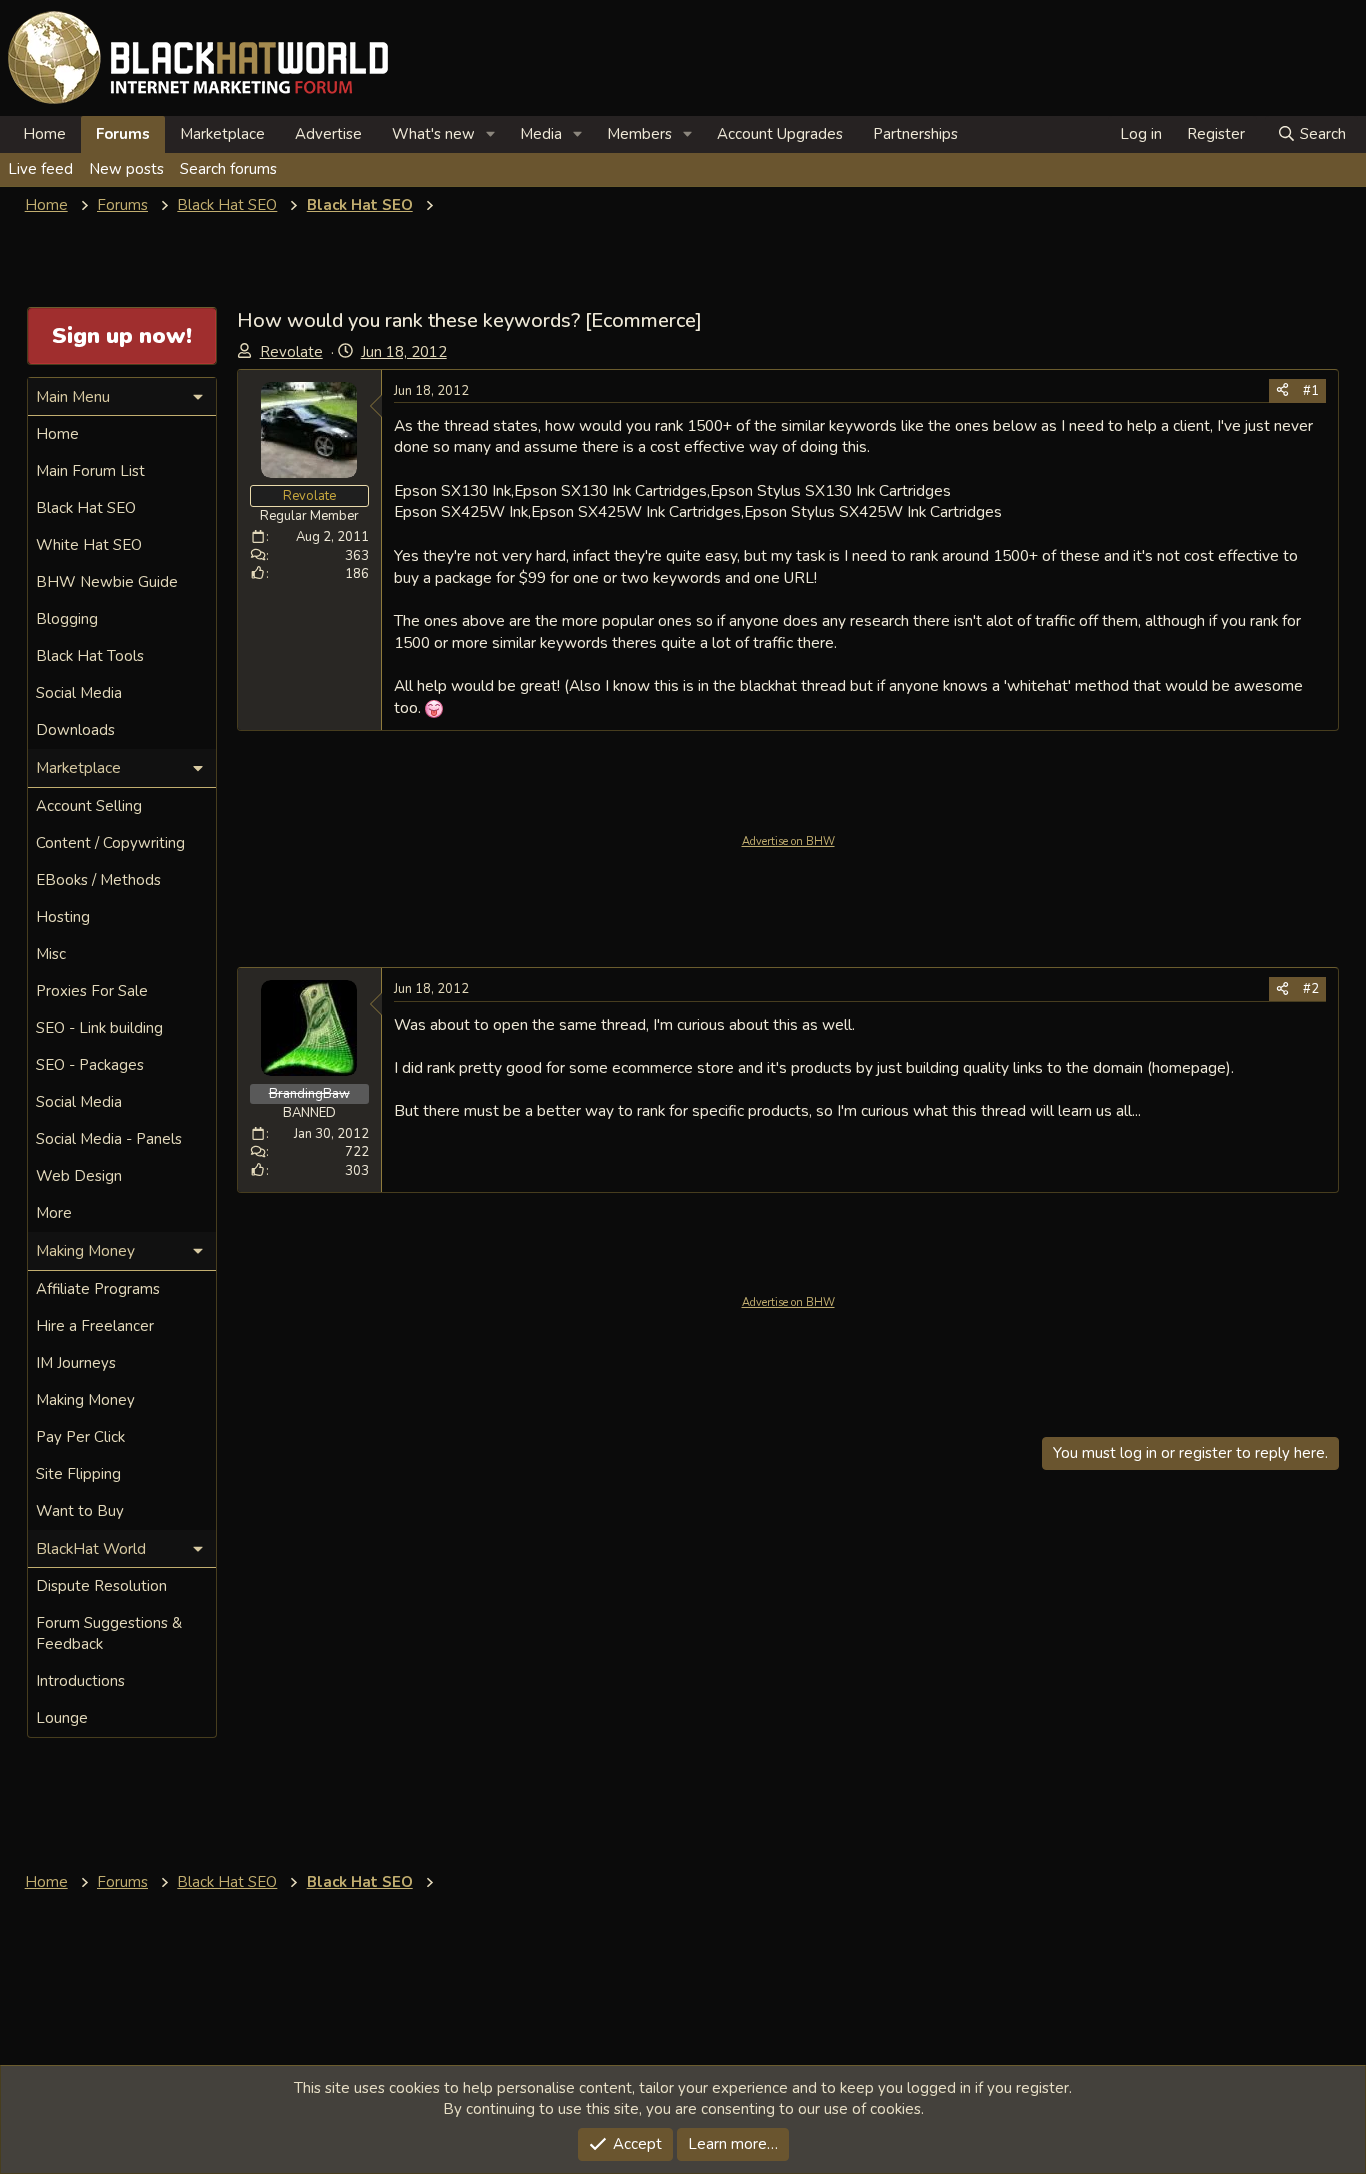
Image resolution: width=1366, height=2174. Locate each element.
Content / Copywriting (110, 843)
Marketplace (222, 134)
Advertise (328, 134)
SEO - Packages (90, 1065)
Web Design (79, 1176)
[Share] (1282, 391)
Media (541, 134)
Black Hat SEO (86, 508)
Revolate (291, 352)
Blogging (67, 619)
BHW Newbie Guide (107, 582)
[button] (491, 134)
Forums (123, 134)
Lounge (62, 1718)
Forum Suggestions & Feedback (109, 1633)
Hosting (63, 917)
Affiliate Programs (98, 1289)
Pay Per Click (80, 1437)
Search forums (228, 169)
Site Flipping (78, 1474)
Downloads (75, 730)
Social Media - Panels (109, 1139)
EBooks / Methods (98, 880)
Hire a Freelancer (95, 1326)
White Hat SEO (89, 545)
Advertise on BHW (788, 841)
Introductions (80, 1681)
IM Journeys (76, 1363)
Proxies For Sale (92, 991)
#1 (1311, 391)
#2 (1311, 989)
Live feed (40, 169)
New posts (126, 169)
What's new (433, 134)
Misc (51, 954)
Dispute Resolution (101, 1586)
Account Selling (89, 806)
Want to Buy (80, 1511)
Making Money (85, 1400)
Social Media (79, 693)
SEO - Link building (99, 1028)
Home (44, 134)
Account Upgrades (780, 134)
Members (639, 134)
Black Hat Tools (90, 656)
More (54, 1213)
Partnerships (915, 134)
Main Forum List (90, 471)
